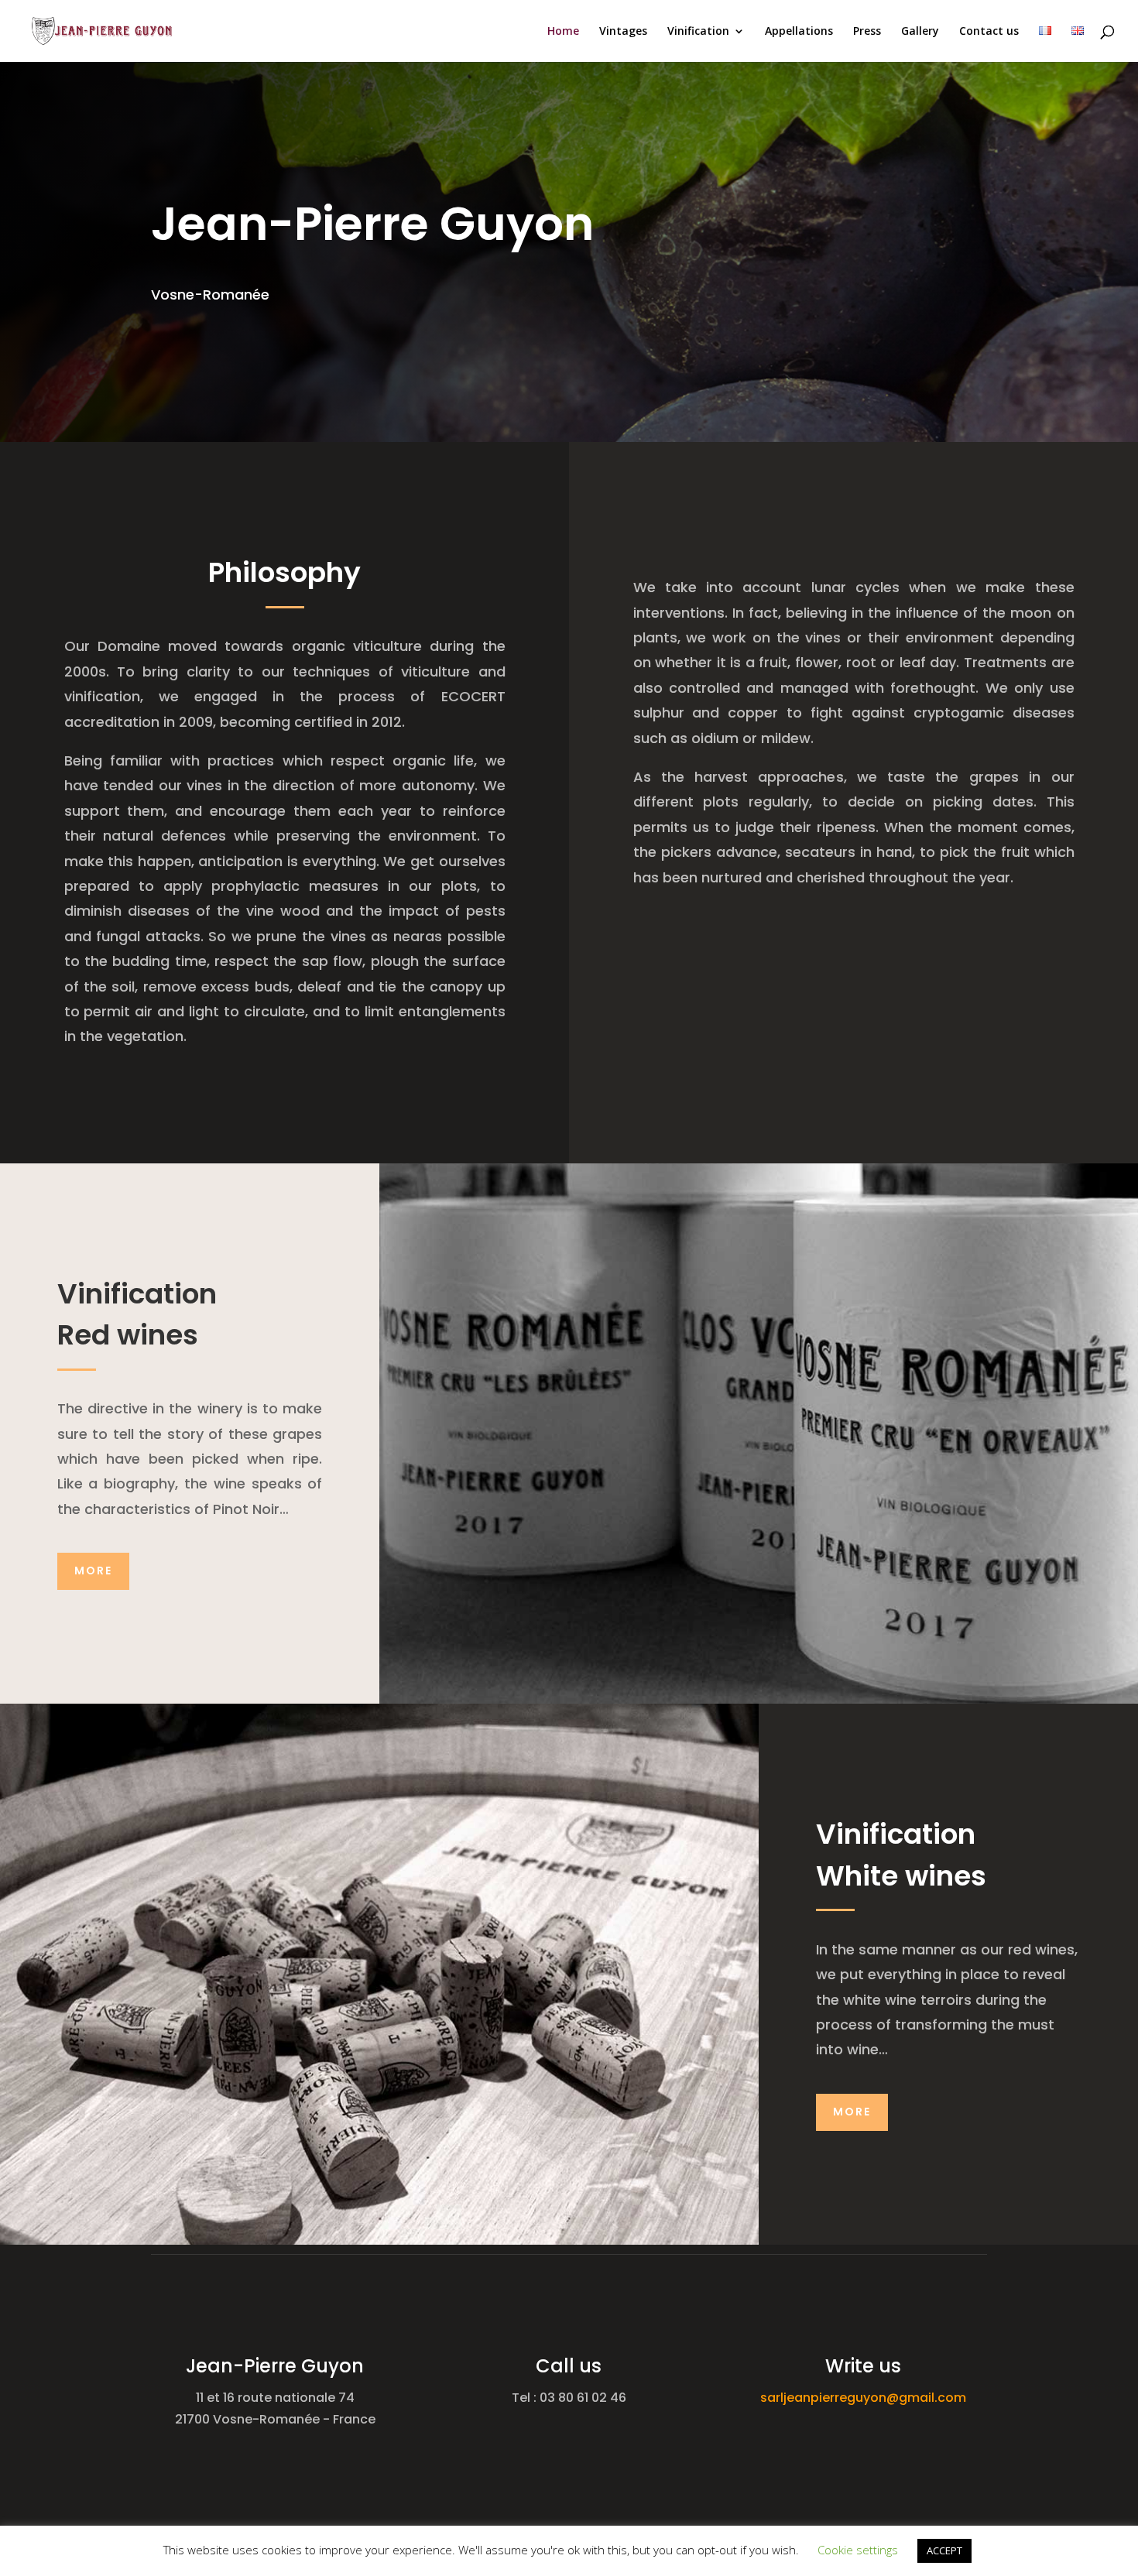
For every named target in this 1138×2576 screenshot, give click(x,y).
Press (867, 32)
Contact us (989, 32)
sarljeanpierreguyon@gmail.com (863, 2398)
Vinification (698, 32)
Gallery (920, 32)
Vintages (623, 32)
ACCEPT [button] (944, 2550)
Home (563, 32)
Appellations (799, 32)
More (93, 1571)
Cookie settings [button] (858, 2550)
